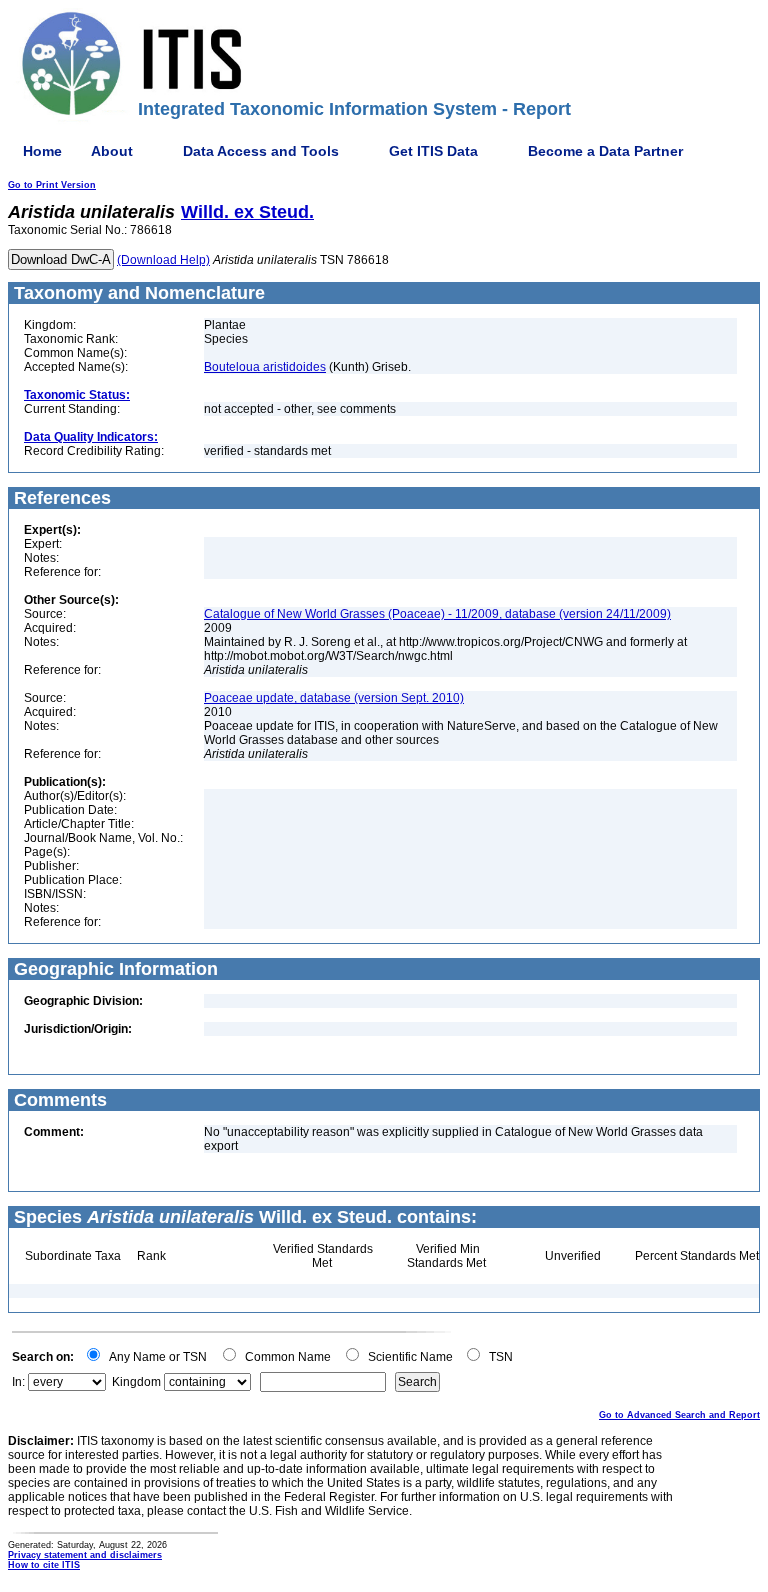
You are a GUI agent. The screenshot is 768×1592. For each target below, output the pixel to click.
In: (18, 1382)
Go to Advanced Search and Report (679, 1415)
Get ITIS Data (433, 151)
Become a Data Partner (605, 151)
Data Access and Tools (261, 151)
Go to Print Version (52, 185)
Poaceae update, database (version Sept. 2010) (334, 698)
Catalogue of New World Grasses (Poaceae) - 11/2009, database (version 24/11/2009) (437, 614)
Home (42, 151)
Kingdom (136, 1382)
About (112, 151)
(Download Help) (163, 260)
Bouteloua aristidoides (265, 367)
